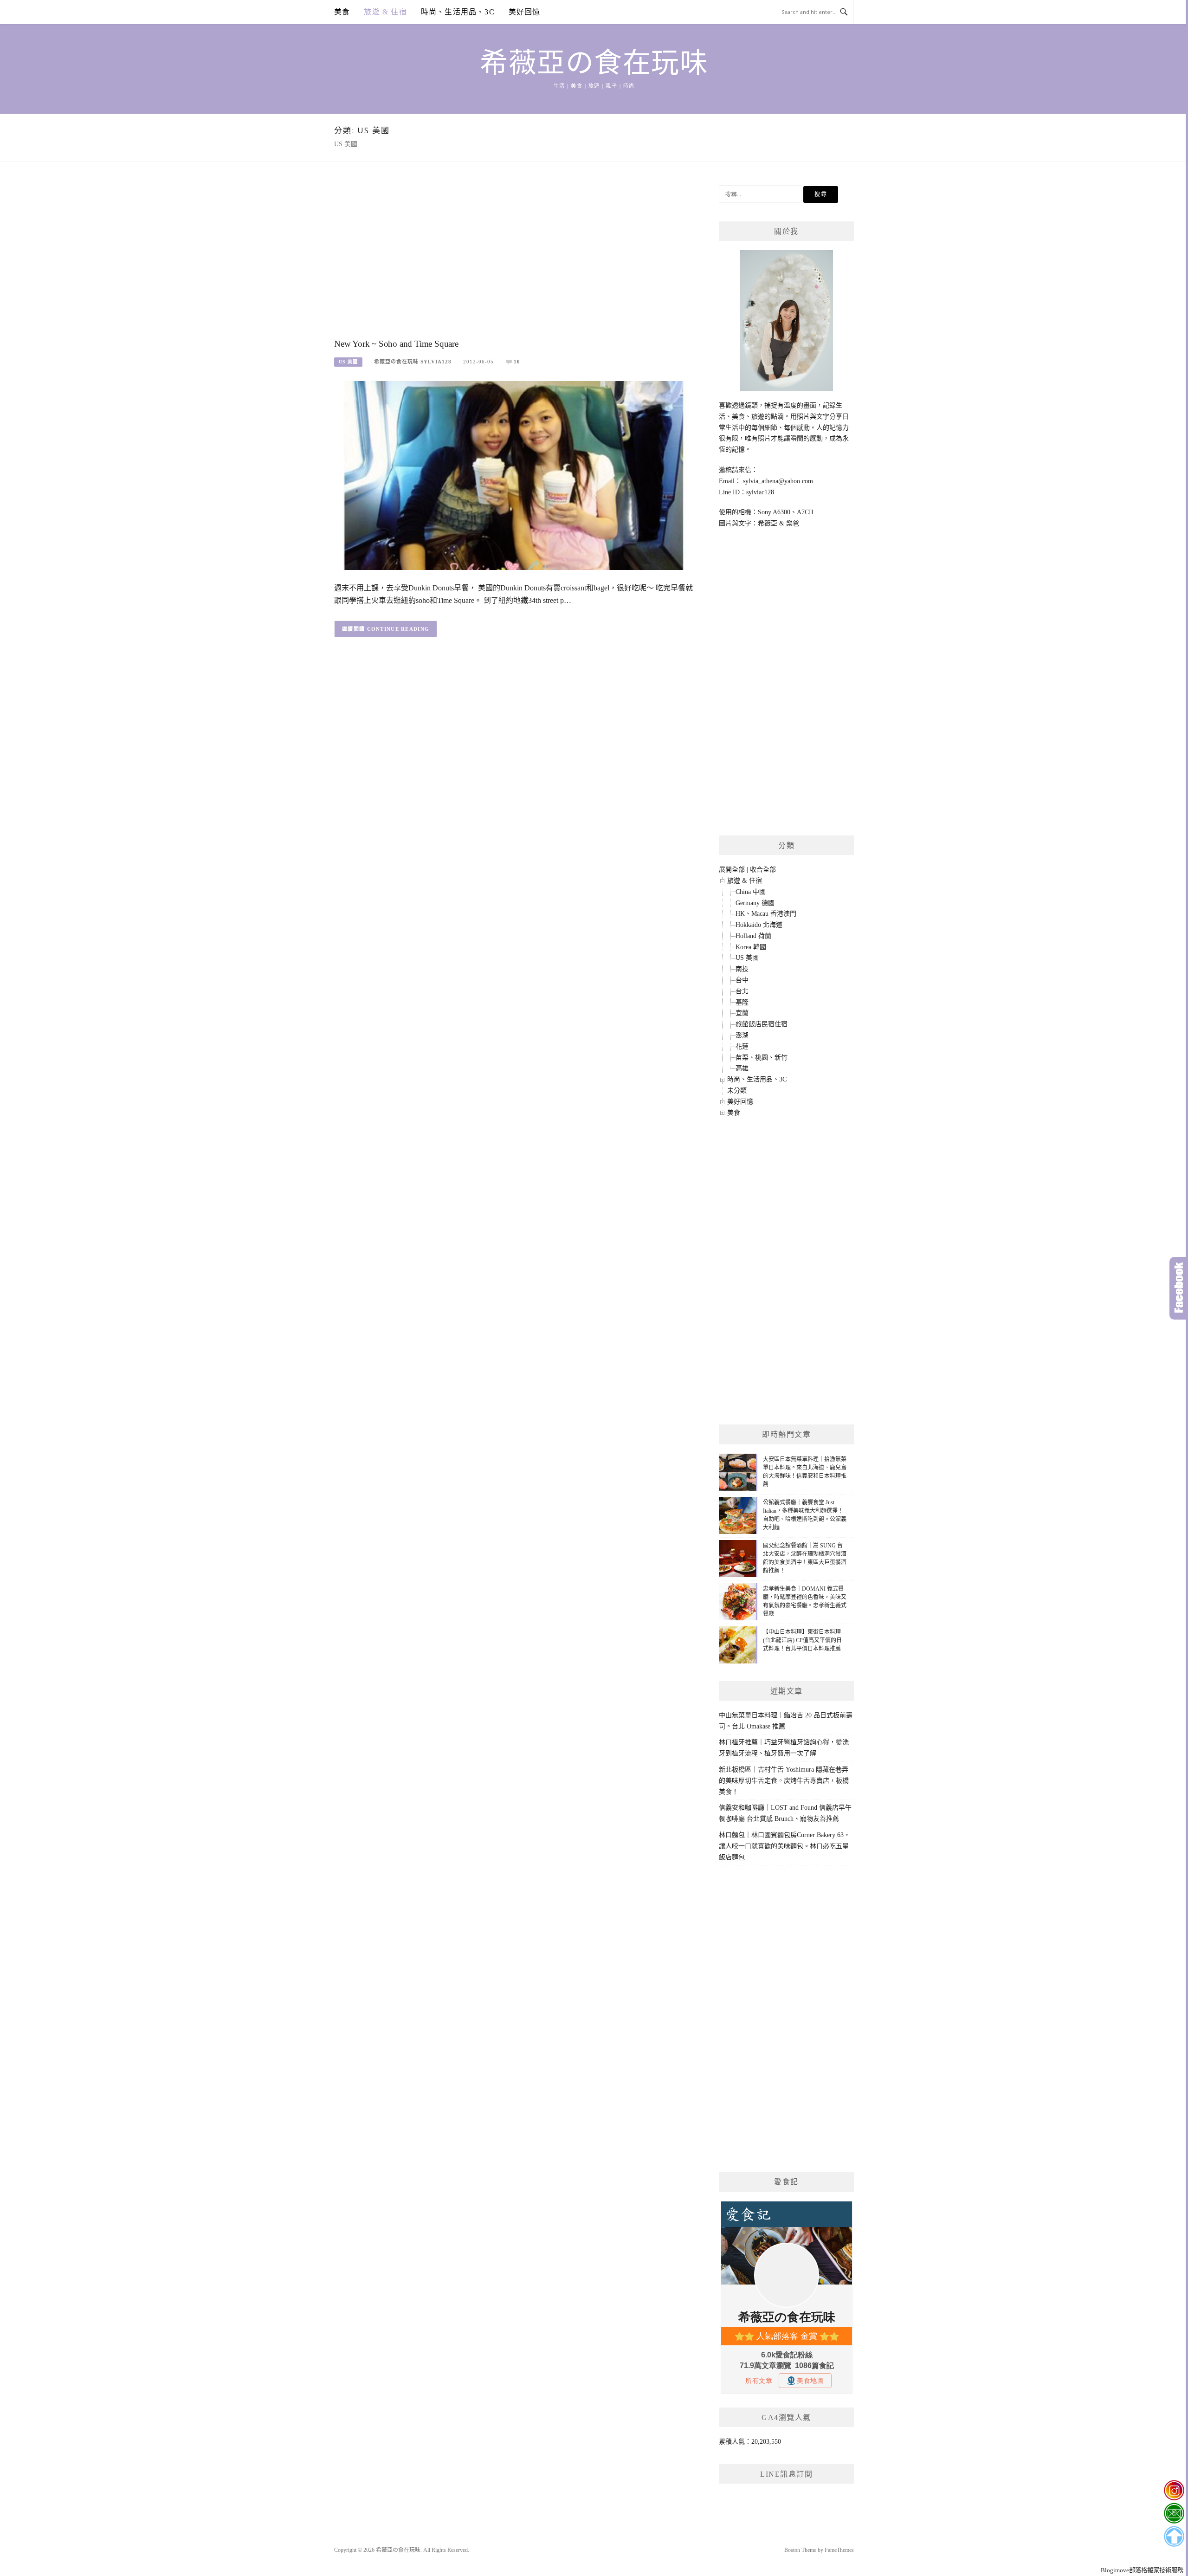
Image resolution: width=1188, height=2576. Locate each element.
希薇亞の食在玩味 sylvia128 (413, 362)
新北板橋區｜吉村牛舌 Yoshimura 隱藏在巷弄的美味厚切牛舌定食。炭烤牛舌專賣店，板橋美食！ (784, 1781)
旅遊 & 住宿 (385, 12)
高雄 (742, 1068)
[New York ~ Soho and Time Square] (514, 475)
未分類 (737, 1091)
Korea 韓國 (751, 947)
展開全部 (732, 870)
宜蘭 (742, 1013)
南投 (742, 969)
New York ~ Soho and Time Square (396, 344)
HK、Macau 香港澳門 (766, 914)
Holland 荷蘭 (753, 936)
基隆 (742, 1002)
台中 (742, 980)
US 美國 (348, 362)
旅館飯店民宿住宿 (762, 1024)
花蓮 (742, 1046)
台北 (742, 991)
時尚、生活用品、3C (458, 12)
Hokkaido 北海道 (759, 925)
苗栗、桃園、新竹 (762, 1058)
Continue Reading (398, 629)
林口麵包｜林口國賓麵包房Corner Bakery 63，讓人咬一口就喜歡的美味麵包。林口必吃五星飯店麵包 (784, 1846)
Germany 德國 (755, 903)
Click (1179, 1288)
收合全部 (763, 870)
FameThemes (839, 2550)
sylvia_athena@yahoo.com (778, 481)
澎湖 (742, 1035)
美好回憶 (525, 12)
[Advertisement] (514, 259)
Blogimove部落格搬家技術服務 (1142, 2570)
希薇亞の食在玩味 (594, 63)
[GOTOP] (1174, 2537)
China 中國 (751, 892)
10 (517, 362)
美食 (342, 12)
